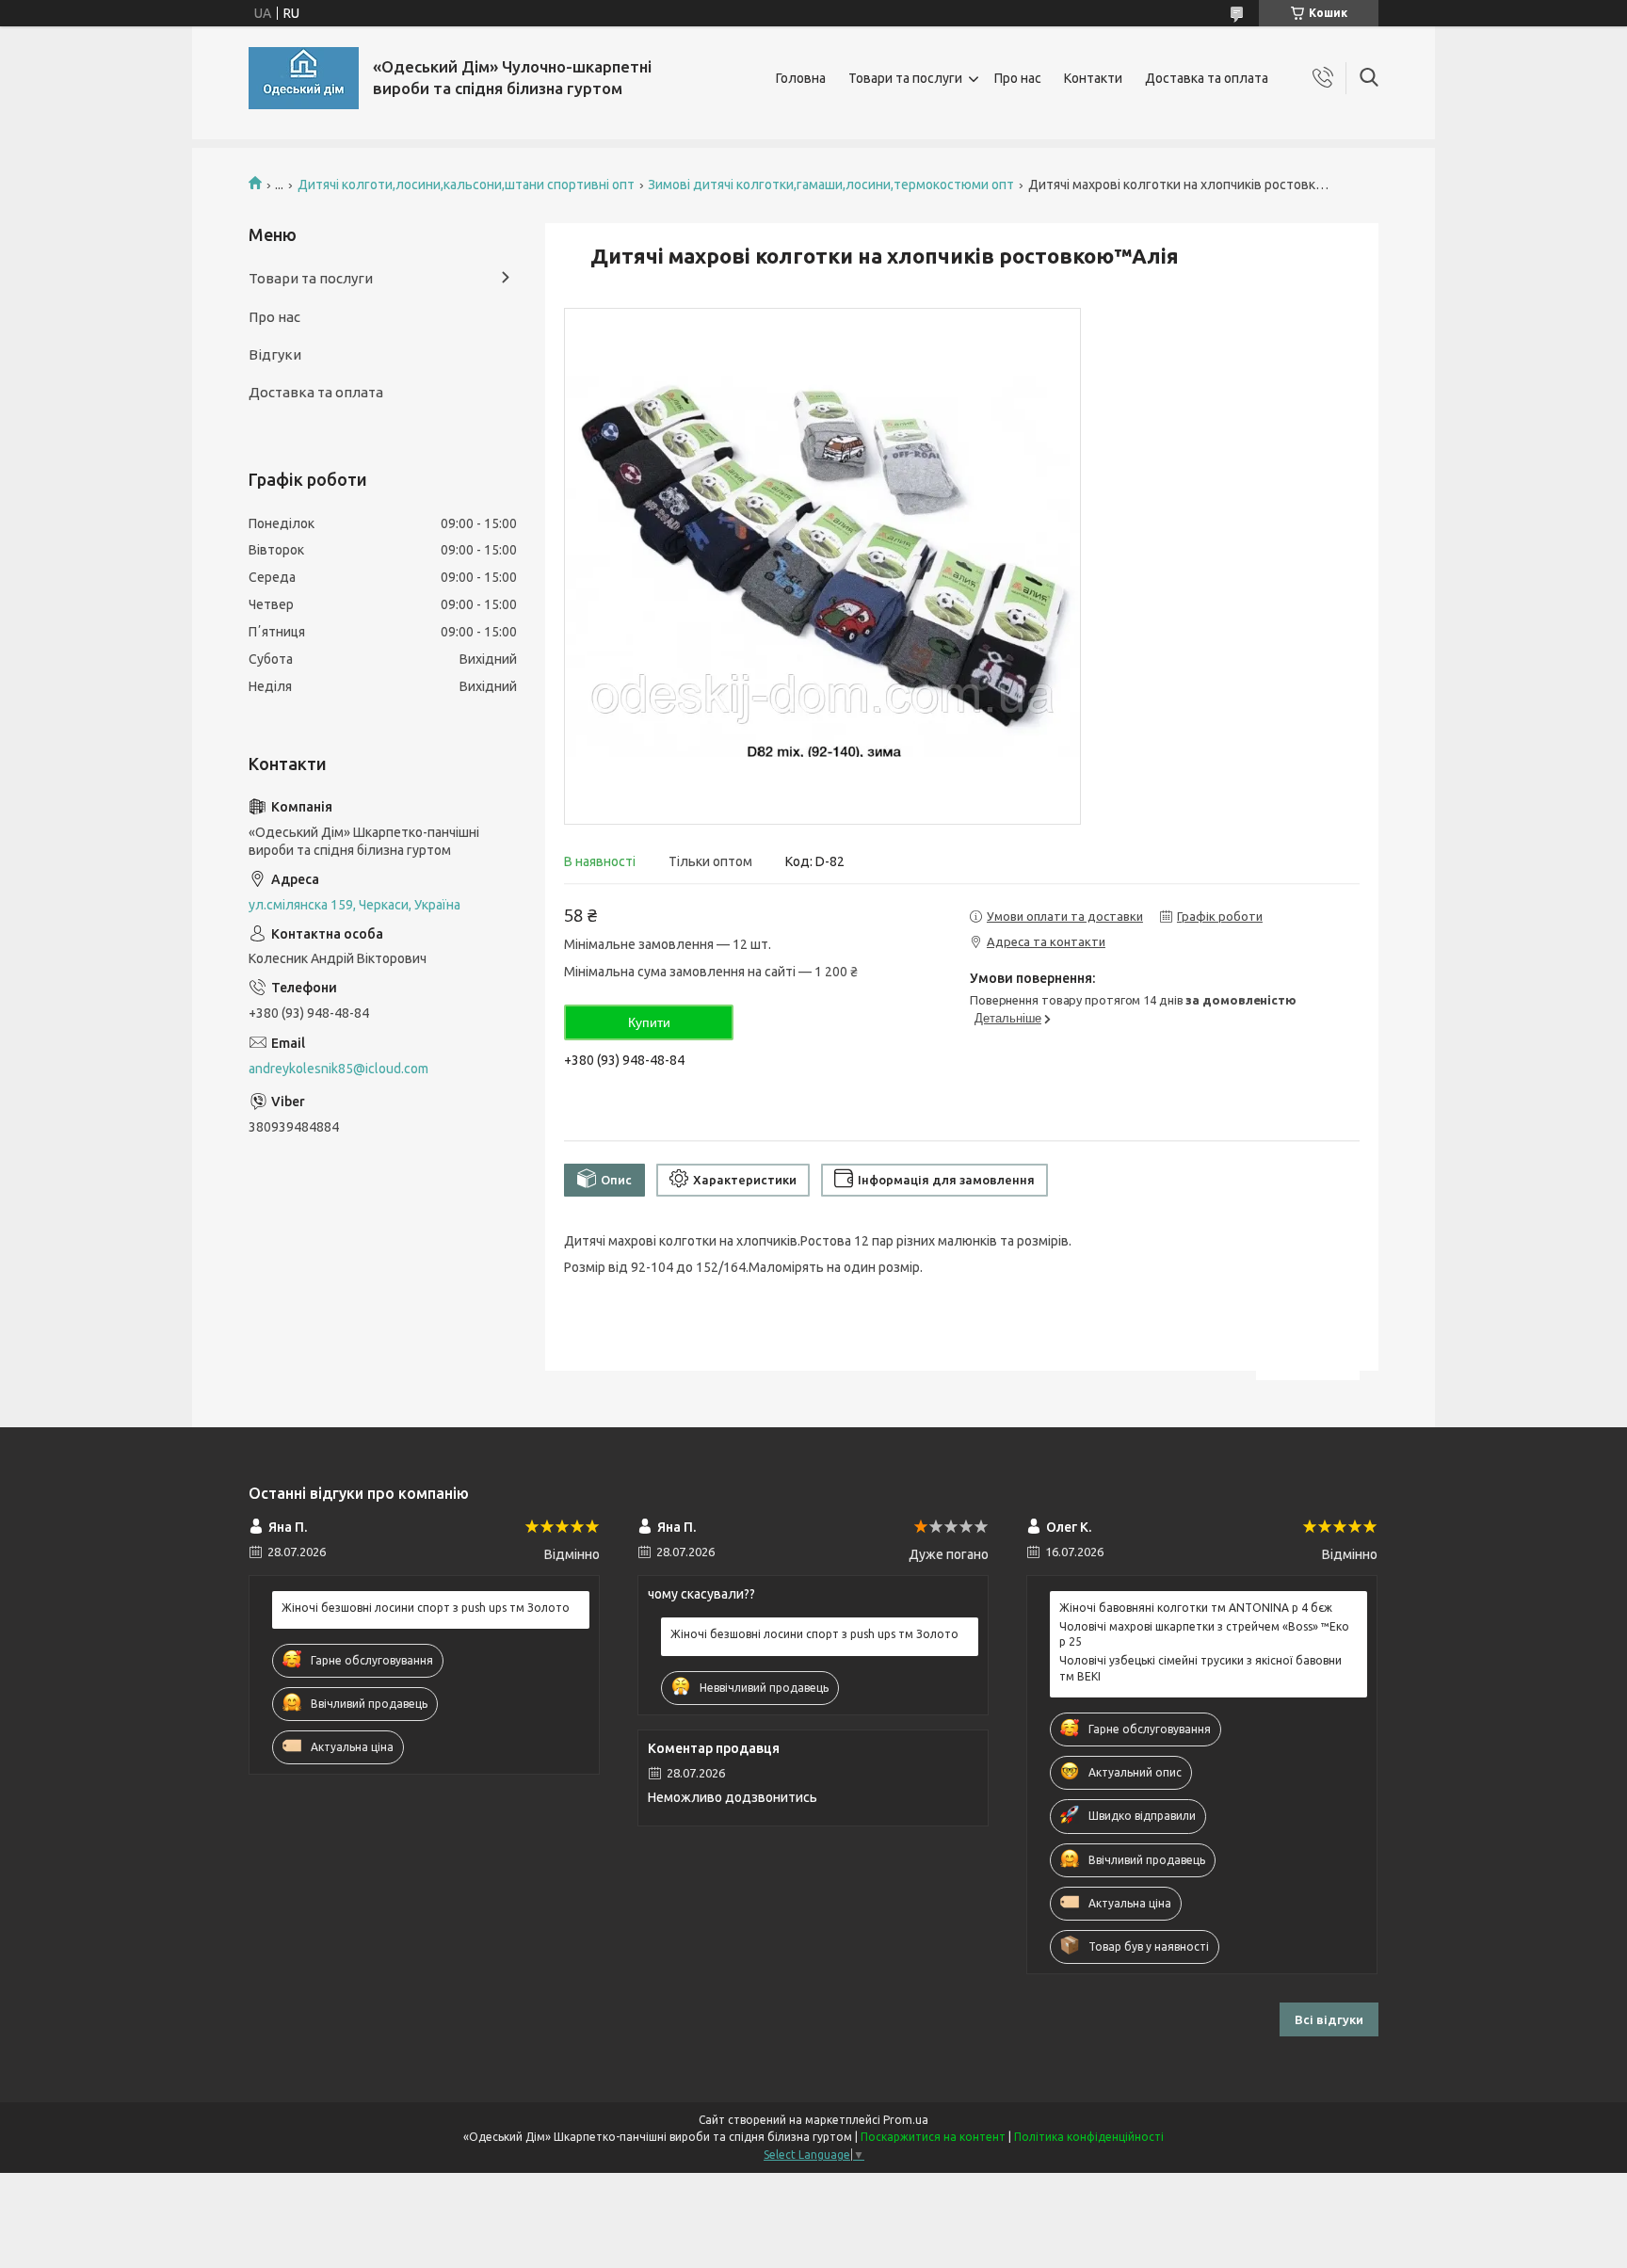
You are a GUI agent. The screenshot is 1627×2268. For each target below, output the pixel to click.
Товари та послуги (905, 78)
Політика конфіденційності (1089, 2137)
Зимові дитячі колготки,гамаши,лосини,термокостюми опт (831, 185)
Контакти (1093, 78)
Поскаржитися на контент (933, 2137)
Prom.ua (906, 2120)
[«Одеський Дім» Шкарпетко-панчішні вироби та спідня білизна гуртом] (304, 78)
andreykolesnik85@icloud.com (338, 1069)
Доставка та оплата (1207, 78)
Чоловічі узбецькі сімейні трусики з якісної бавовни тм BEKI (1200, 1668)
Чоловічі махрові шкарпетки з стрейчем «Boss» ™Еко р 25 (1204, 1634)
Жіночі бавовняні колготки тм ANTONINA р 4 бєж (1196, 1608)
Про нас (1018, 78)
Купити (649, 1022)
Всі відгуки (1329, 2019)
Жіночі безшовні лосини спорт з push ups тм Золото (426, 1608)
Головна (801, 78)
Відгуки (275, 354)
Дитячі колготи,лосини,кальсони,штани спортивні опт (466, 185)
